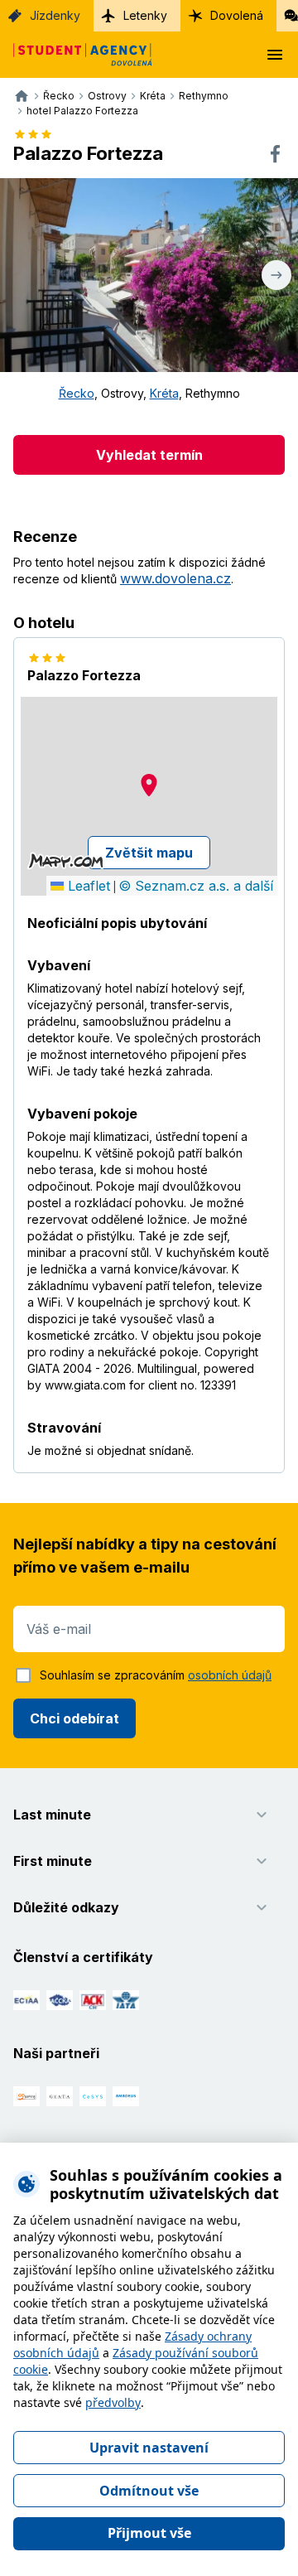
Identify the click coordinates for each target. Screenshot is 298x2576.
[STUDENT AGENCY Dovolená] (76, 55)
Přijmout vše (149, 2533)
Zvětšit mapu (149, 853)
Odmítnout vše (149, 2491)
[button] (149, 785)
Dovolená (237, 15)
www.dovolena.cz (175, 578)
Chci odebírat (74, 1718)
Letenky (145, 15)
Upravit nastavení (149, 2448)
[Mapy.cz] (66, 861)
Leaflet (87, 886)
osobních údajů (230, 1675)
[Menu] (275, 55)
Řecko (77, 393)
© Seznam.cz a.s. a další (196, 886)
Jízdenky (55, 15)
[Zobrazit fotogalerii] (149, 275)
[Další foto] (276, 275)
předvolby (113, 2402)
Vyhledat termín (149, 455)
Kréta (164, 393)
